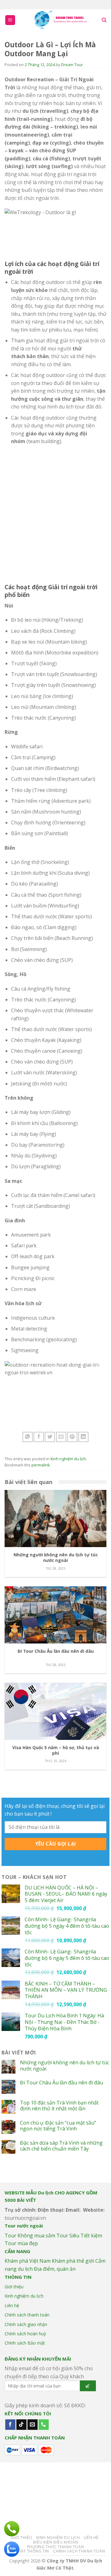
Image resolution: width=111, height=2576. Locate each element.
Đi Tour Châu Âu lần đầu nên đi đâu (62, 2083)
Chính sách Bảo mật (25, 2343)
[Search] (104, 20)
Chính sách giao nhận (26, 2324)
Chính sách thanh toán (27, 2315)
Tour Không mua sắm (30, 2235)
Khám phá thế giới (73, 2261)
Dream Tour (72, 65)
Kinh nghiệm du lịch (68, 1459)
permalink (41, 1465)
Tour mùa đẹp (21, 2243)
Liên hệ (12, 2305)
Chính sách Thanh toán (79, 2551)
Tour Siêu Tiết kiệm (79, 2235)
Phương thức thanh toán (55, 2547)
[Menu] (10, 20)
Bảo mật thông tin (28, 2551)
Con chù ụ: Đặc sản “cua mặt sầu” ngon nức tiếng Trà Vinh (58, 2126)
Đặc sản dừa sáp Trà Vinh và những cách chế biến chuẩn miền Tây (61, 2146)
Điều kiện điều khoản (55, 2542)
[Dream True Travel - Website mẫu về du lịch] (61, 20)
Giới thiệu (14, 2287)
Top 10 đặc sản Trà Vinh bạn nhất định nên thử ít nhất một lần (59, 2106)
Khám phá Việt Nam (28, 2261)
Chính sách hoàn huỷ (25, 2334)
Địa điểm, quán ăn (55, 2269)
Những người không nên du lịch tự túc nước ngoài (65, 2066)
